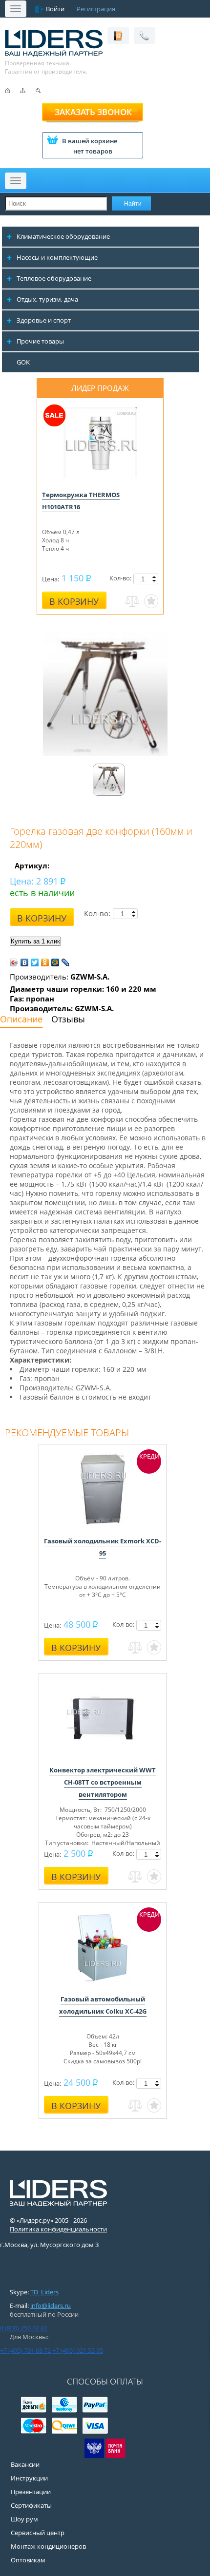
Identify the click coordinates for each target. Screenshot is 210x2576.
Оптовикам (28, 2560)
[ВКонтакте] (25, 962)
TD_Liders (44, 2292)
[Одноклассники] (45, 962)
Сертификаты (31, 2505)
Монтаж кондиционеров (48, 2546)
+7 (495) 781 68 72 (25, 2350)
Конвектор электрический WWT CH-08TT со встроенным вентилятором (103, 1782)
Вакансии (25, 2464)
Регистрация (96, 9)
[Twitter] (35, 962)
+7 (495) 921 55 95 (78, 2350)
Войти (55, 9)
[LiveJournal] (66, 962)
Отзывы (68, 1019)
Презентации (31, 2492)
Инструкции (29, 2478)
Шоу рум (24, 2519)
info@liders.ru (51, 2306)
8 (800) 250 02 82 (24, 2328)
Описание (21, 1019)
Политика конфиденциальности (58, 2229)
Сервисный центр (38, 2533)
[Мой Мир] (55, 962)
